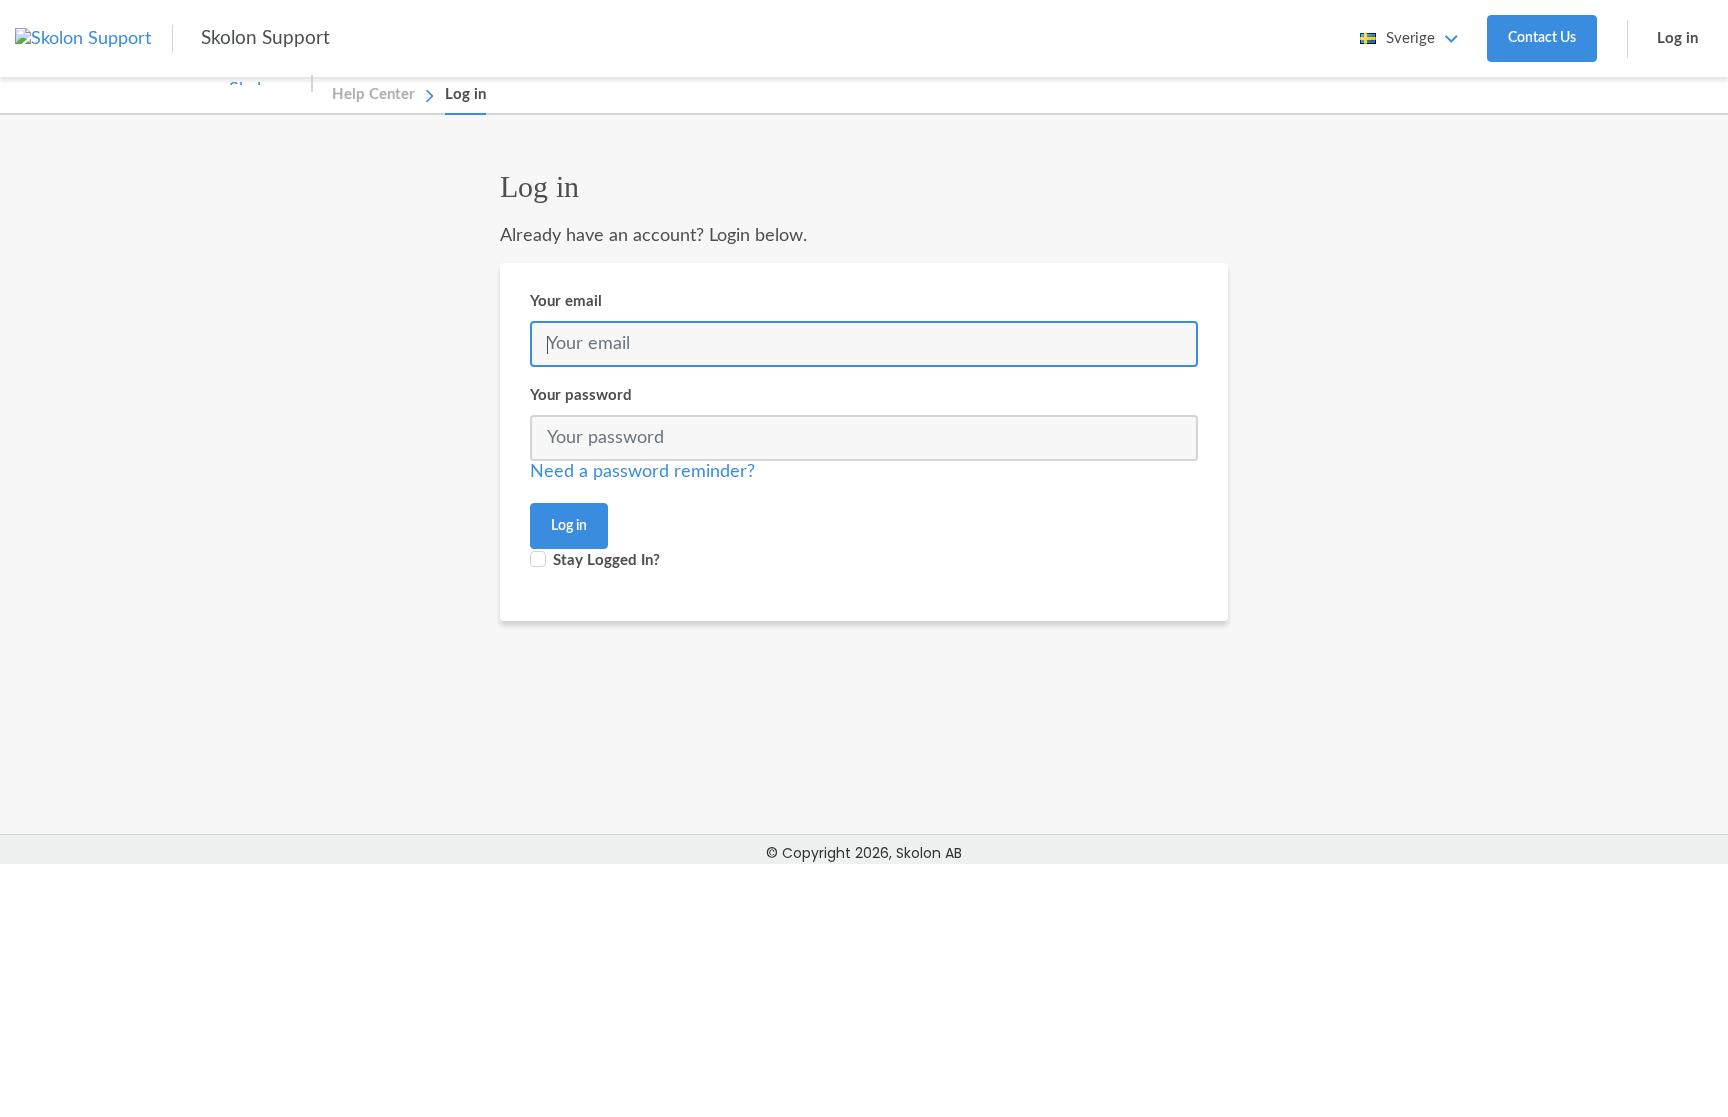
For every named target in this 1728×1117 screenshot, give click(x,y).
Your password (581, 395)
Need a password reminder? (642, 472)
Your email (566, 301)
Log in (1677, 38)
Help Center (373, 94)
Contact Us (1542, 38)
